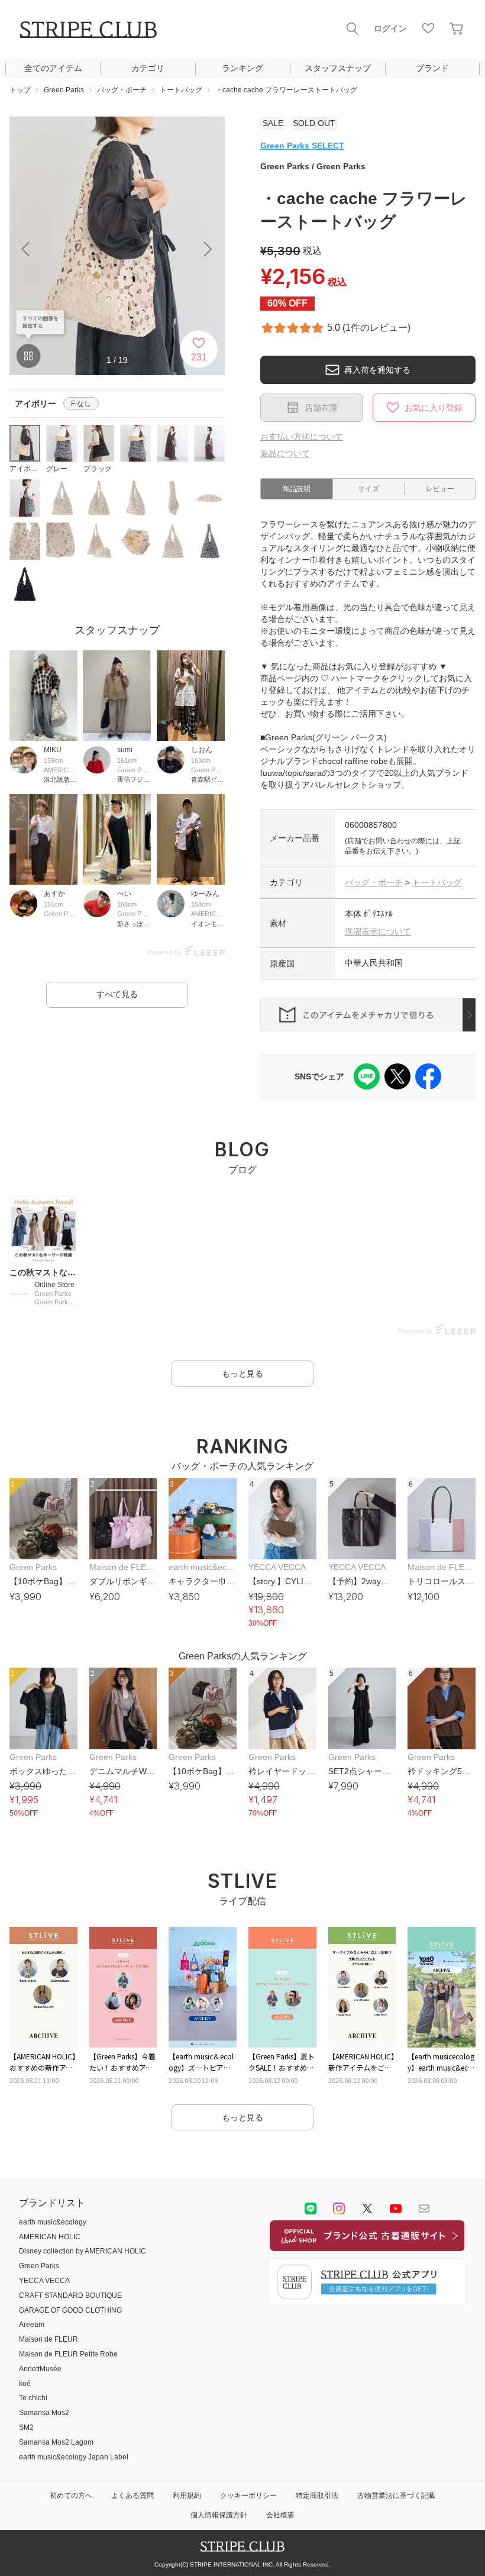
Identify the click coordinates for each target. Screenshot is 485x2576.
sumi (125, 750)
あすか (54, 894)
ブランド (432, 68)
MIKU (53, 750)
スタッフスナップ (338, 68)
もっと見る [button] (242, 1374)
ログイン (390, 28)
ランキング (242, 68)
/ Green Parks (313, 166)
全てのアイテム (53, 68)
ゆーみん (205, 894)
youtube (396, 2209)
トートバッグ (437, 882)
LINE (311, 2209)
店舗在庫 (321, 408)
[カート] (457, 28)
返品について (285, 453)
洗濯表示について (378, 931)
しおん (202, 750)
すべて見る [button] (117, 994)
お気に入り (428, 28)
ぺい (124, 894)
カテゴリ (148, 68)
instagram (339, 2209)
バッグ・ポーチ (374, 882)
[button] (208, 249)
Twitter (367, 2209)
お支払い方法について (302, 437)
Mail (424, 2209)
